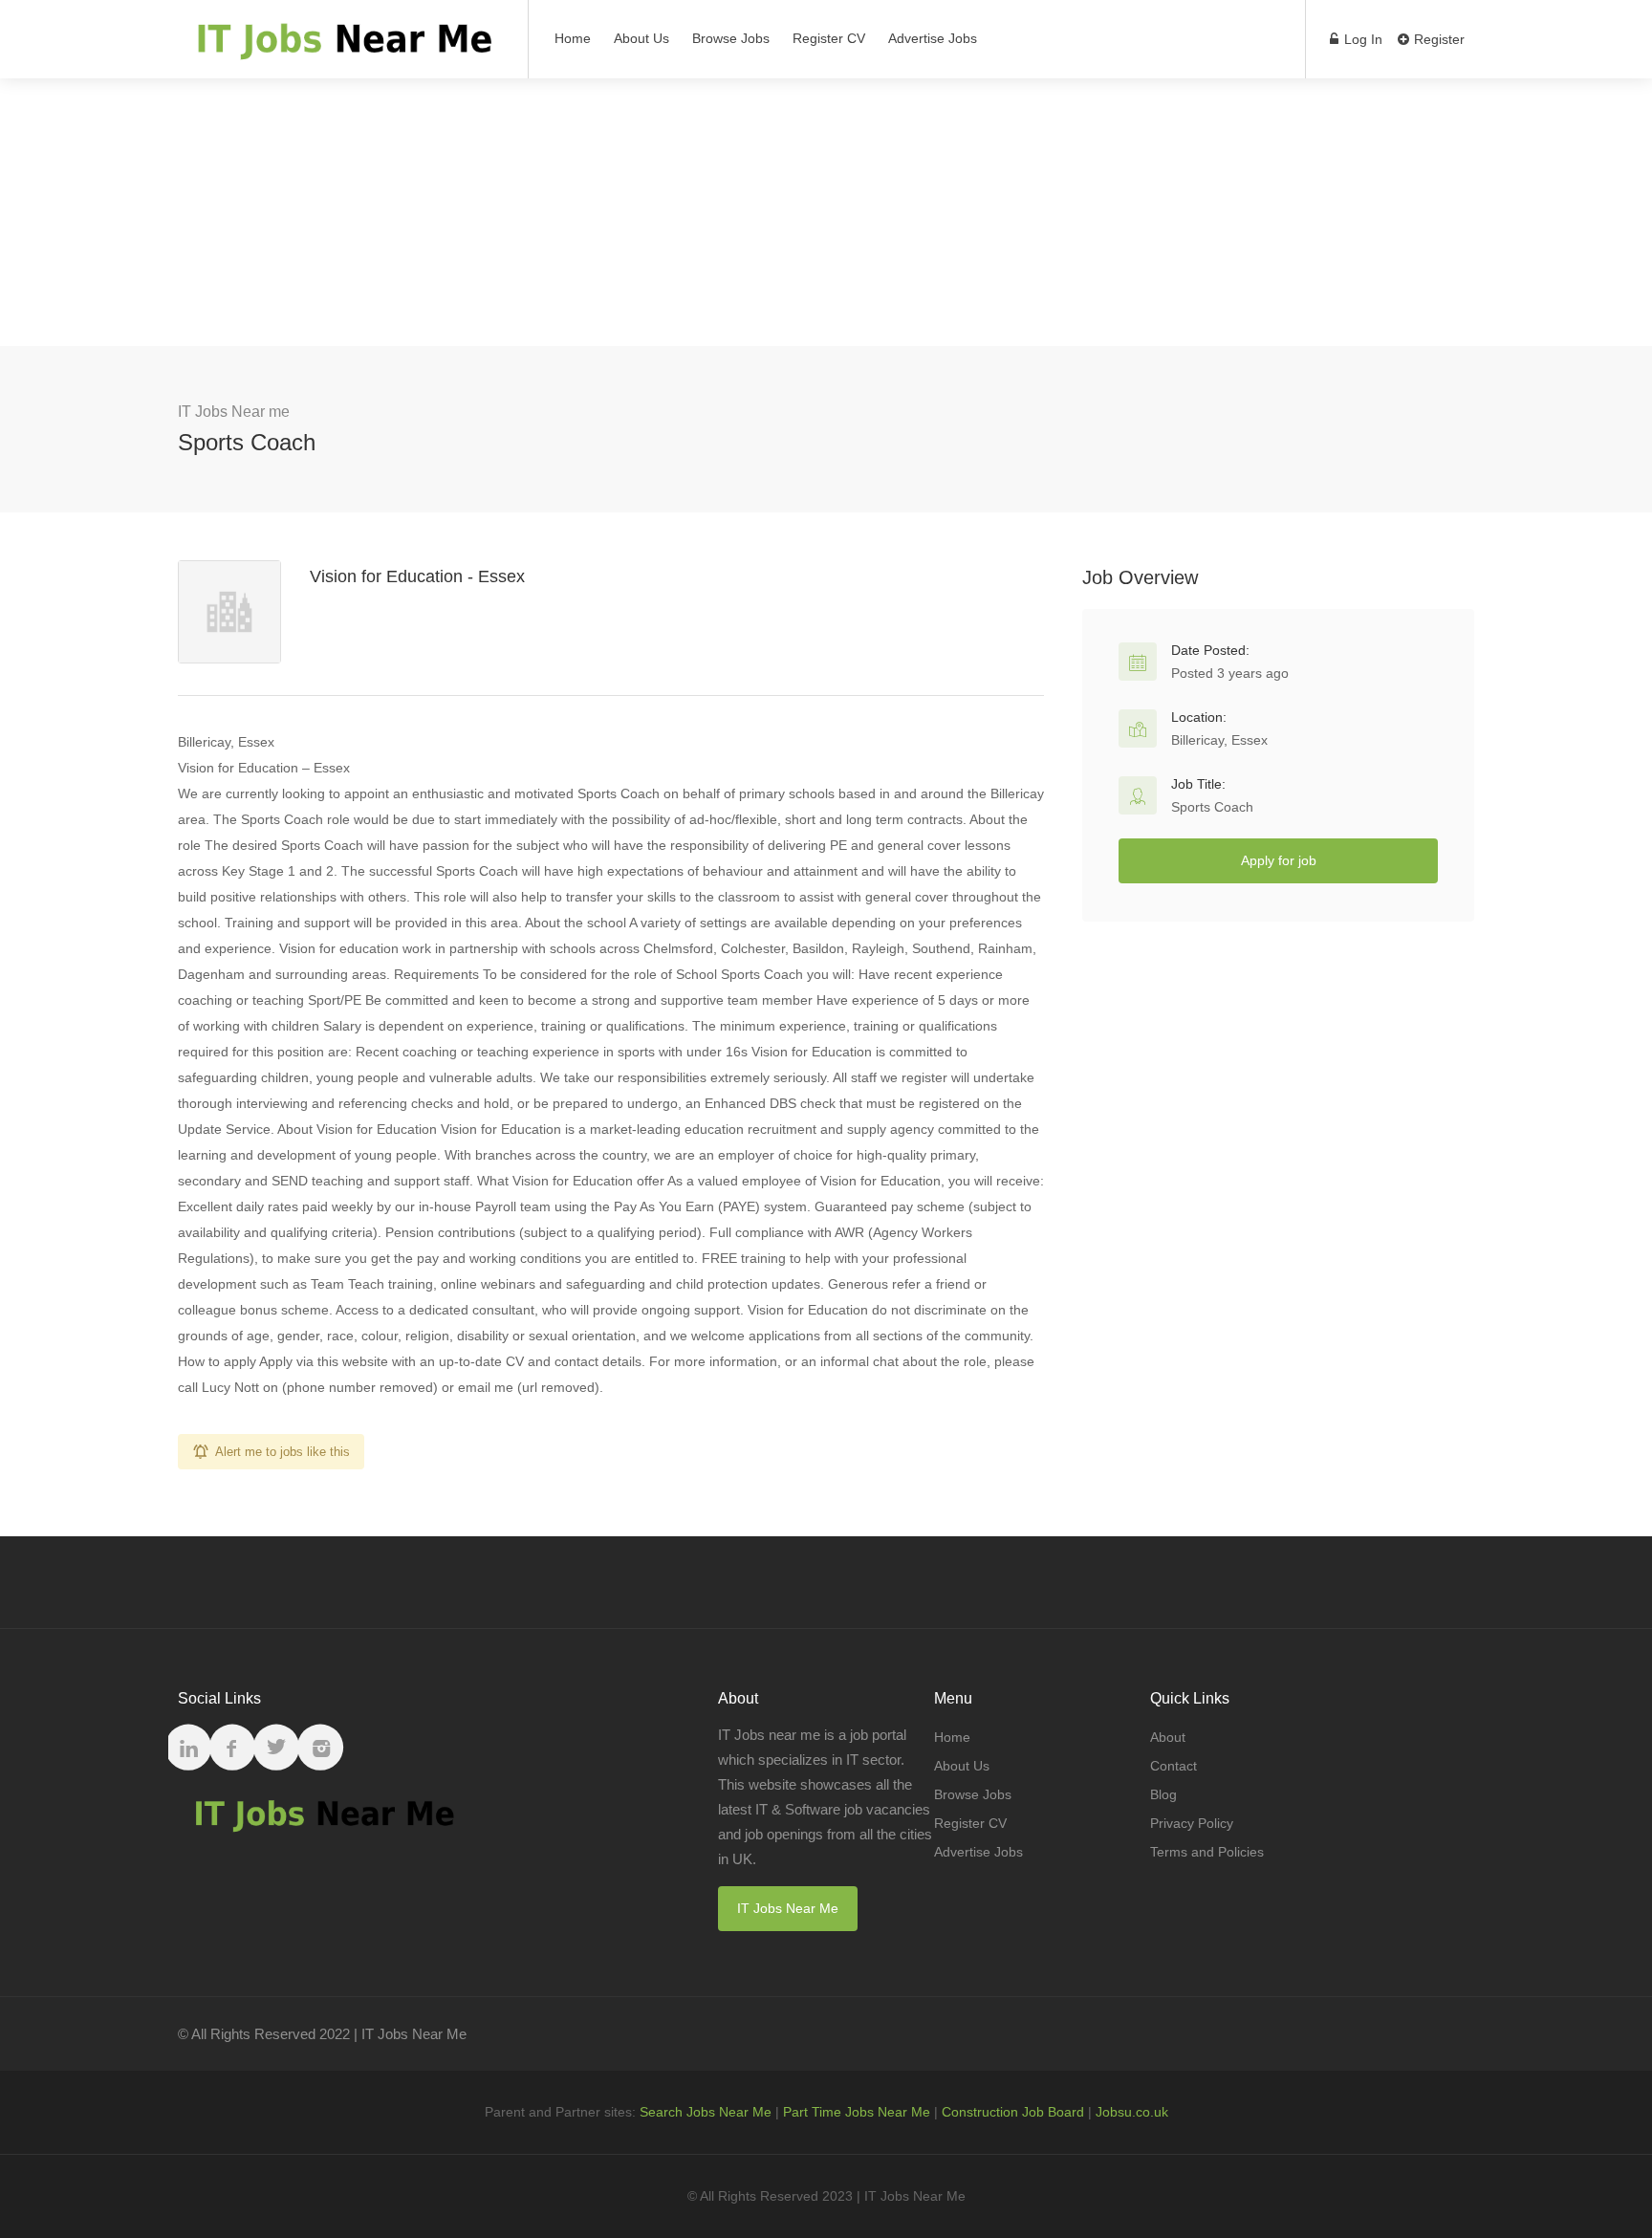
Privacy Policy (1192, 1823)
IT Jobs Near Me (788, 1908)
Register (1437, 39)
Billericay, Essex (1219, 740)
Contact (1174, 1766)
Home (573, 38)
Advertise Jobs (933, 38)
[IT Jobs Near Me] (341, 48)
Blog (1163, 1794)
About (1168, 1737)
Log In (1361, 39)
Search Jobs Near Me (706, 2112)
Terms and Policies (1207, 1852)
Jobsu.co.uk (1132, 2112)
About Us (641, 38)
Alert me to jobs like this (283, 1452)
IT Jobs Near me (234, 412)
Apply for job (1279, 860)
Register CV (829, 38)
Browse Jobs (731, 38)
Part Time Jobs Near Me (857, 2112)
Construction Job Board (1013, 2112)
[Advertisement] (826, 212)
